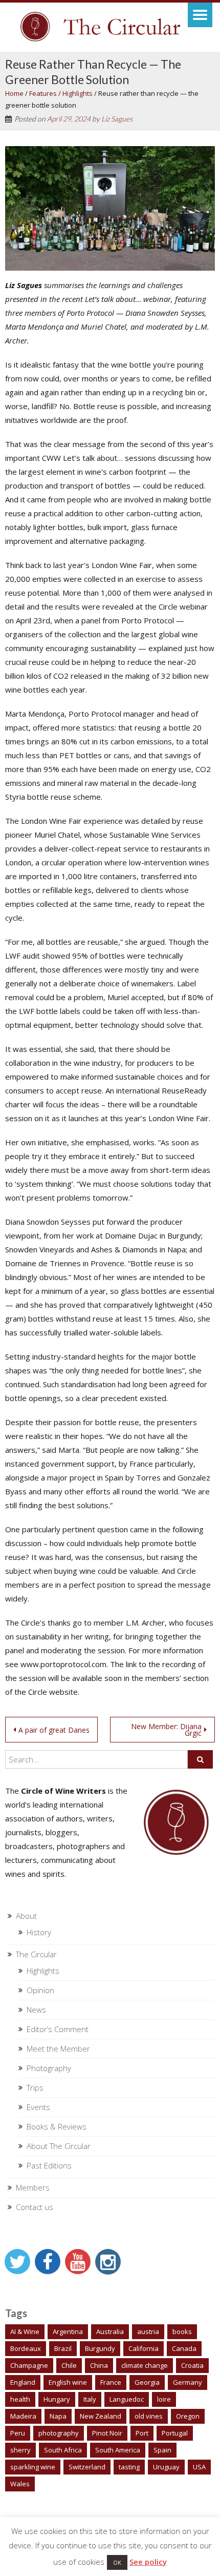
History (39, 1932)
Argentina (68, 2331)
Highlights (78, 93)
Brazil (63, 2348)
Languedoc (127, 2399)
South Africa (63, 2450)
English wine (68, 2382)
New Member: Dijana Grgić (166, 1730)
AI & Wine (25, 2331)
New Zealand (101, 2416)
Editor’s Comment (58, 2029)
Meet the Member (58, 2048)
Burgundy (100, 2348)
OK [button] (117, 2562)
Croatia (192, 2365)
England (23, 2382)
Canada (184, 2348)
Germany (188, 2382)
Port (142, 2433)
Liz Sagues (117, 119)
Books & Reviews (57, 2126)
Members (33, 2187)
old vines (149, 2416)
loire (164, 2399)
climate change (145, 2365)
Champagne (29, 2365)
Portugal (175, 2433)
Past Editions (49, 2165)
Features (43, 93)
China (99, 2365)
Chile (69, 2365)
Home (14, 93)
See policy (148, 2562)
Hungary (57, 2399)
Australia (110, 2331)
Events (38, 2107)
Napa (58, 2416)
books (182, 2331)
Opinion (40, 1990)
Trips (35, 2087)
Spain (162, 2450)
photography (59, 2433)
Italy (90, 2399)
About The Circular (59, 2146)
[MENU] (200, 15)
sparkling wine (33, 2467)
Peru (18, 2433)
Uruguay (166, 2467)
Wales (20, 2484)
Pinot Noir (107, 2433)
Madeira (23, 2416)
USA (199, 2467)
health (20, 2399)
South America (118, 2450)
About (26, 1916)
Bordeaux (26, 2348)
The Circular (36, 1954)
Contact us (35, 2207)
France (111, 2382)
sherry (20, 2450)
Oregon (188, 2416)
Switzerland (87, 2467)
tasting (129, 2467)
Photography (49, 2068)
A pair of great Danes (54, 1730)
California (144, 2348)
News (36, 2010)
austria (148, 2331)
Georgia (147, 2382)
